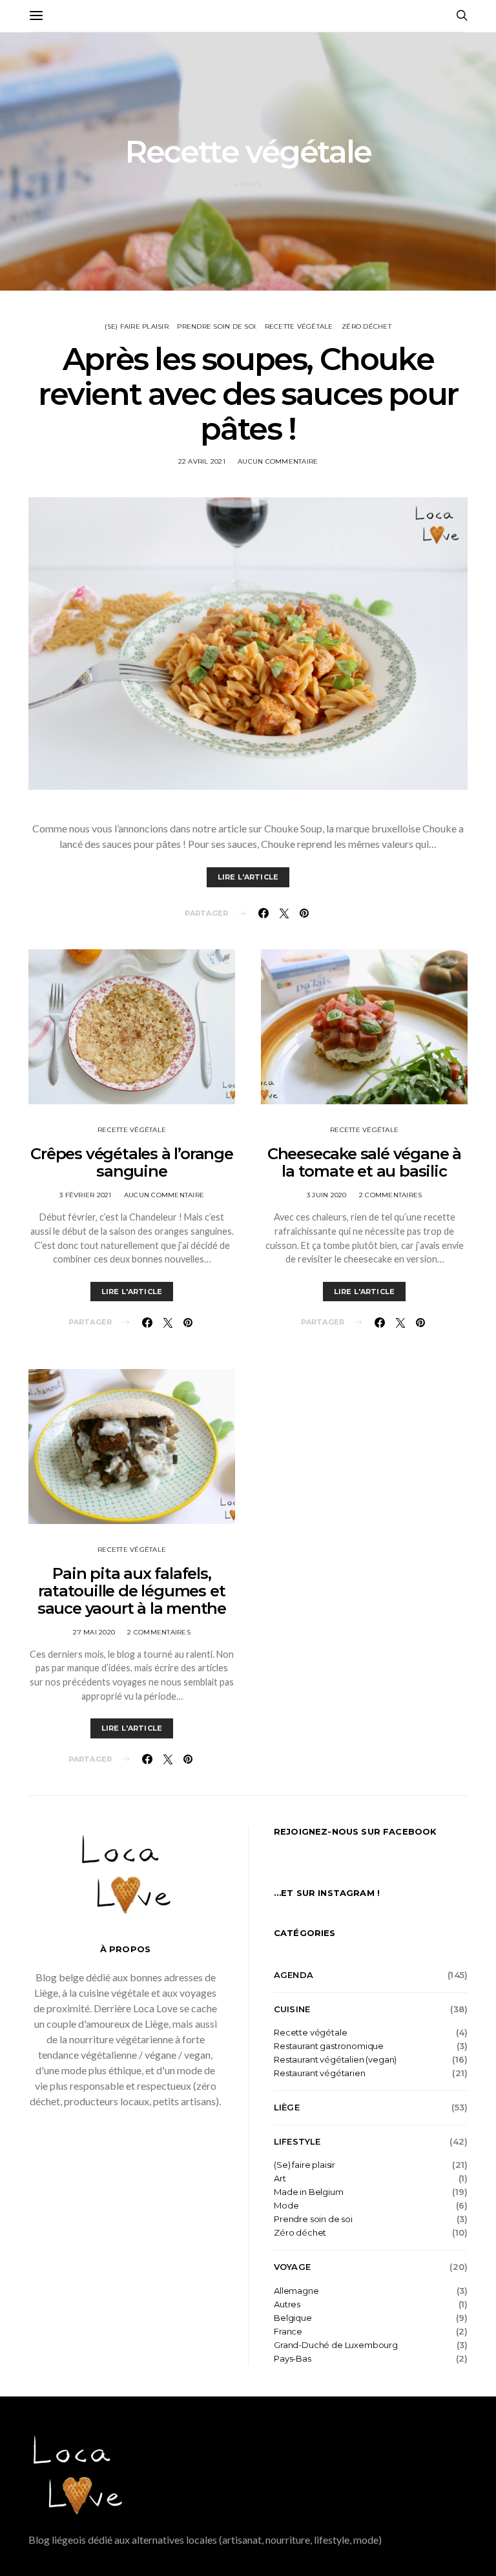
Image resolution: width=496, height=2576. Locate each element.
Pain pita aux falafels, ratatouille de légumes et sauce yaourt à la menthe (132, 1591)
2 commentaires (159, 1632)
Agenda (294, 1975)
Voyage (292, 2267)
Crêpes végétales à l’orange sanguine (132, 1162)
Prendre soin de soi (216, 326)
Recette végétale (299, 326)
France (288, 2332)
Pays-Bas (293, 2359)
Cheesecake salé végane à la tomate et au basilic (364, 1162)
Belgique (293, 2318)
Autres (287, 2304)
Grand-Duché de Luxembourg (336, 2345)
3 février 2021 (86, 1195)
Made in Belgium (309, 2192)
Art (280, 2179)
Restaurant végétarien (320, 2073)
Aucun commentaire (278, 461)
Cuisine (292, 2009)
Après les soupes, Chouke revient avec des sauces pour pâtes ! (248, 394)
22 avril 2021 (202, 461)
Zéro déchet (367, 326)
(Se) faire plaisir (137, 326)
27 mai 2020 (94, 1632)
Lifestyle (297, 2141)
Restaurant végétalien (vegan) (335, 2060)
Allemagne (296, 2291)
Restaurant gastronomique (329, 2046)
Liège (287, 2107)
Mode (286, 2206)
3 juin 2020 (327, 1195)
